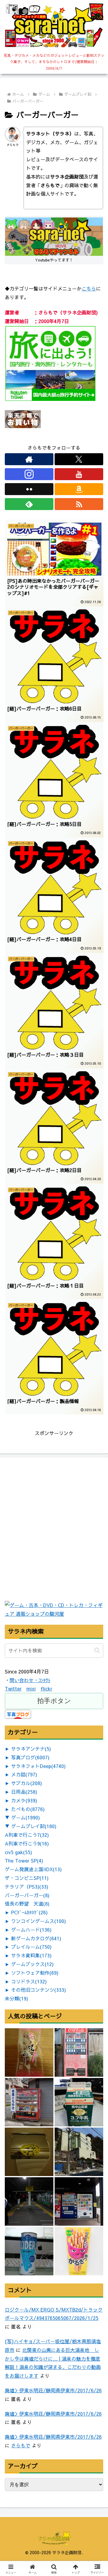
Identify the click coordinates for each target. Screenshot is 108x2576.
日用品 (24, 1792)
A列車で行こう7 (27, 1835)
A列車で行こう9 (27, 1843)
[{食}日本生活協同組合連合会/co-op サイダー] (29, 2251)
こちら (89, 288)
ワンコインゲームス (39, 1921)
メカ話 (24, 1774)
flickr (46, 1688)
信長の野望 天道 (27, 1904)
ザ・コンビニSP (27, 1878)
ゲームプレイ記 (34, 1826)
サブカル (27, 1783)
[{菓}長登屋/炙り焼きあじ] (29, 2052)
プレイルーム (31, 1947)
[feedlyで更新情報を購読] (29, 504)
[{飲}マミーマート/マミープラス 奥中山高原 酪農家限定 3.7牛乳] (79, 2102)
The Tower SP (24, 1860)
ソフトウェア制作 (35, 1973)
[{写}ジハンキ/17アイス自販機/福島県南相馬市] (79, 2201)
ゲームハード (31, 1930)
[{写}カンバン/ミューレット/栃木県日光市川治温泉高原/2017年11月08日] (29, 2152)
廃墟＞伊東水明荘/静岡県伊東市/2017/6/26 (53, 2390)
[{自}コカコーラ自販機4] (29, 2102)
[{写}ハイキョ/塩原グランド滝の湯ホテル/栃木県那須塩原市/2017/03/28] (79, 2152)
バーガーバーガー (27, 1895)
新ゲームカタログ (36, 1938)
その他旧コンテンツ (39, 1990)
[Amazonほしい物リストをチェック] (79, 489)
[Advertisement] (54, 1545)
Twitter (13, 1688)
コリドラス (29, 1981)
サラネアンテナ (31, 1749)
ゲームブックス (32, 1964)
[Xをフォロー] (79, 459)
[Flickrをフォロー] (29, 489)
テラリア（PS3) (27, 1886)
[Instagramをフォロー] (29, 474)
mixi (31, 1688)
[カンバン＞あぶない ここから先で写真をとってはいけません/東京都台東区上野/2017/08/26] (29, 2201)
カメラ (24, 1800)
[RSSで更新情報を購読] (79, 504)
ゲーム (25, 1817)
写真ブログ (30, 1757)
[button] (97, 1650)
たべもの (28, 1809)
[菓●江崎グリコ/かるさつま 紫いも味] (79, 2251)
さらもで (21, 2445)
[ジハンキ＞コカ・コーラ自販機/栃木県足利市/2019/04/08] (79, 2052)
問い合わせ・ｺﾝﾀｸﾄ (30, 1680)
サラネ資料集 (31, 1955)
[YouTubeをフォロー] (79, 474)
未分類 (16, 1998)
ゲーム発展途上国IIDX (33, 1869)
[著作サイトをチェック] (29, 459)
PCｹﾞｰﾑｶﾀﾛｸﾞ (29, 1912)
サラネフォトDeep (38, 1766)
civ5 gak (18, 1852)
